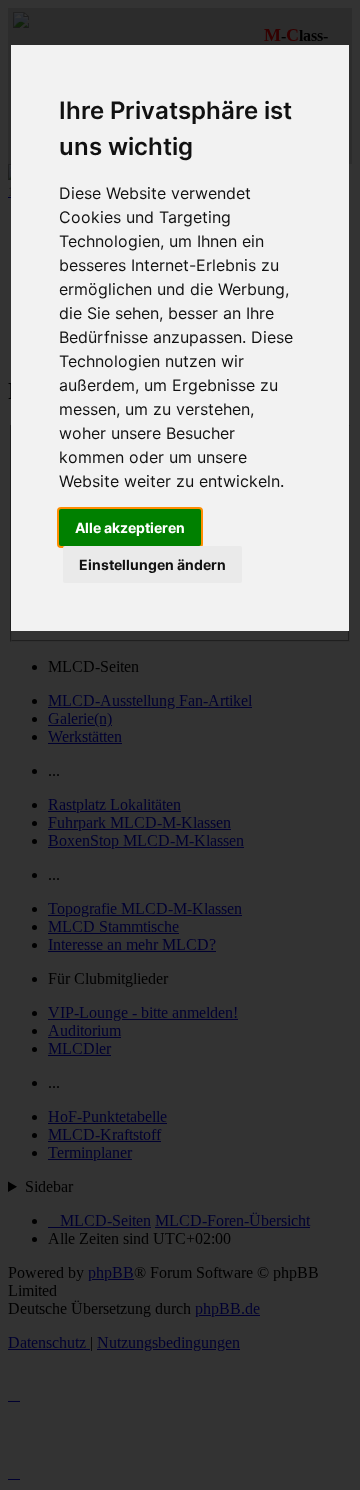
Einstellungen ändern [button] (152, 564)
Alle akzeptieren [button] (130, 527)
